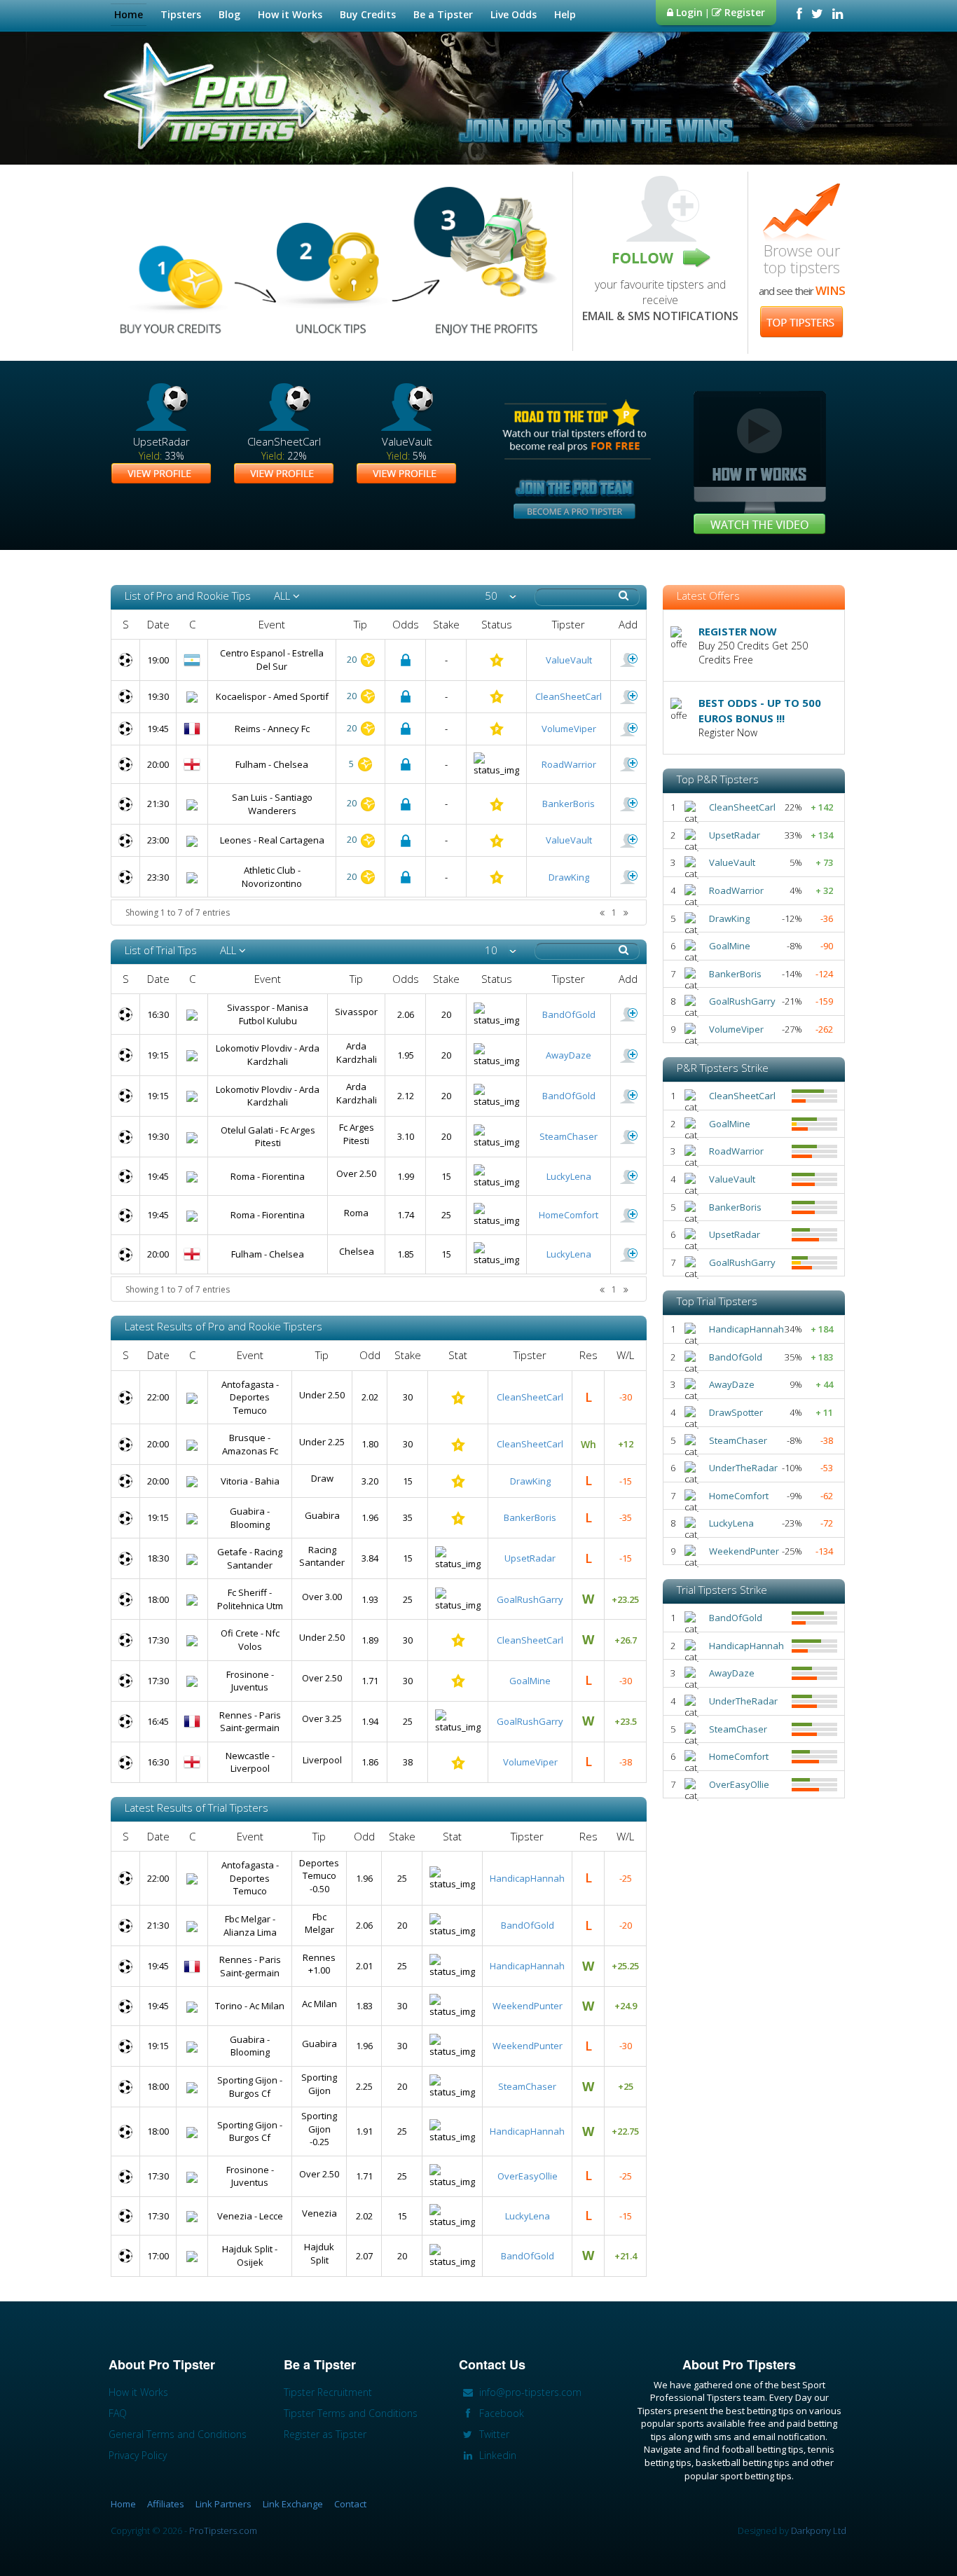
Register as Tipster (325, 2434)
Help (565, 14)
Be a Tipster (443, 14)
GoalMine (530, 1681)
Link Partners (223, 2504)
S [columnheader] (126, 624)
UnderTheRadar (743, 1468)
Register (743, 12)
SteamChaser (569, 1136)
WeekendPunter (528, 2006)
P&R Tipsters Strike (723, 1068)
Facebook (500, 2413)
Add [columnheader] (628, 624)
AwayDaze (569, 1055)
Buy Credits (368, 14)
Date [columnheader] (158, 624)
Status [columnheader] (497, 624)
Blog (229, 14)
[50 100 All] (501, 596)
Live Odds (514, 14)
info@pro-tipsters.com (529, 2392)
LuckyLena (569, 1176)
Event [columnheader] (272, 624)
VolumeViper (569, 729)
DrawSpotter (736, 1412)
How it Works (290, 14)
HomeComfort (569, 1215)
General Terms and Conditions (178, 2434)
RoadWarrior (569, 764)
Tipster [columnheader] (569, 624)
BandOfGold (569, 1014)
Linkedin (496, 2455)
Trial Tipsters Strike (722, 1590)
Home (129, 14)
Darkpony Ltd (819, 2530)
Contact (350, 2504)
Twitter (493, 2434)
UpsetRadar (530, 1558)
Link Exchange (293, 2504)
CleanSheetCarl (569, 696)
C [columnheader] (192, 624)
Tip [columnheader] (360, 624)
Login (688, 12)
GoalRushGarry (530, 1599)
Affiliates (166, 2504)
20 (353, 659)
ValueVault (569, 660)
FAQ (118, 2413)
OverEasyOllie (528, 2176)
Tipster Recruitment (328, 2392)
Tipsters (181, 14)
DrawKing (569, 877)
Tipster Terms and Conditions (351, 2413)
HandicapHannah (527, 1878)
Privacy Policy (138, 2455)
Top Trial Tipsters (717, 1301)
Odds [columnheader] (406, 624)
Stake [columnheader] (446, 624)
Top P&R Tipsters (718, 779)
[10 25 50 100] (501, 950)
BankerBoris (569, 804)
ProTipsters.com (223, 2530)
